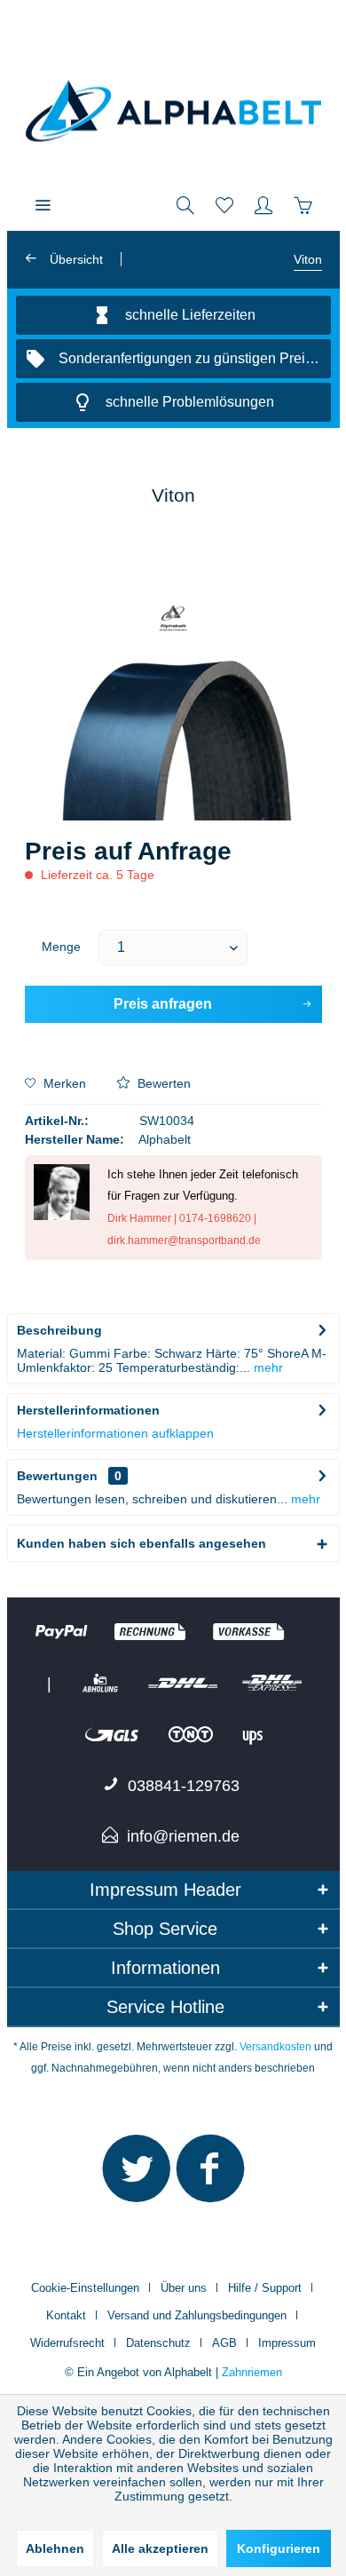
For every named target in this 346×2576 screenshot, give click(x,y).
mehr (267, 1367)
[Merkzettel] (224, 204)
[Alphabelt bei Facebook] (210, 2176)
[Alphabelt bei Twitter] (137, 2176)
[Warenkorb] (303, 204)
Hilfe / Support (265, 2288)
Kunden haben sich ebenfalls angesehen (142, 1543)
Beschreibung (59, 1330)
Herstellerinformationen (88, 1410)
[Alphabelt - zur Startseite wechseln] (173, 111)
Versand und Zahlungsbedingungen (197, 2315)
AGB (224, 2343)
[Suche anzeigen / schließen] (185, 204)
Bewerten (162, 1083)
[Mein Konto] (263, 204)
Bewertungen (57, 1476)
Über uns (184, 2288)
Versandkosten (275, 2047)
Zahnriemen (252, 2372)
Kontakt (66, 2315)
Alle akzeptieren (160, 2548)
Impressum (287, 2343)
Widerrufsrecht (67, 2343)
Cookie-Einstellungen (85, 2288)
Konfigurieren (279, 2548)
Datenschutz (158, 2343)
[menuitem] (43, 204)
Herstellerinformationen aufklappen (115, 1433)
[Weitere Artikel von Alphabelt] (173, 619)
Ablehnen (55, 2548)
